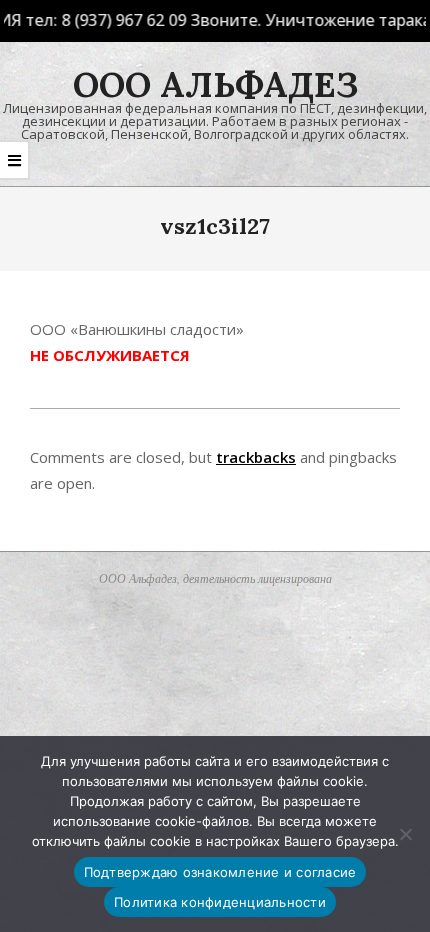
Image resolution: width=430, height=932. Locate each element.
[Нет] (405, 834)
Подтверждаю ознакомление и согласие (220, 872)
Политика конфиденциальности (220, 902)
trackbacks (256, 457)
